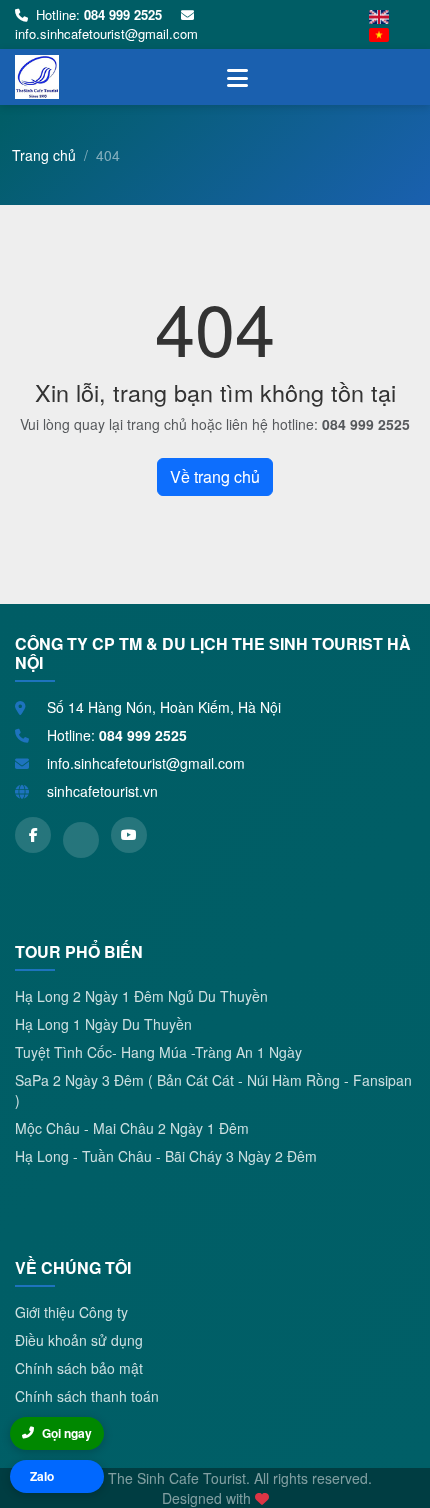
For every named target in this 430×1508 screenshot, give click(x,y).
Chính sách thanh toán (87, 1396)
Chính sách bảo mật (79, 1368)
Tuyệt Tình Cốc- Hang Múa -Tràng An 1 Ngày (158, 1052)
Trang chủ (44, 155)
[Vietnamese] (379, 34)
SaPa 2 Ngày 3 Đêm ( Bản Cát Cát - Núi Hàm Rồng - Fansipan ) (213, 1090)
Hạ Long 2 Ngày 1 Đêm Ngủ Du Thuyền (141, 996)
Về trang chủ (215, 476)
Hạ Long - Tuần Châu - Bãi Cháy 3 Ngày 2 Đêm (166, 1156)
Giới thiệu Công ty (71, 1312)
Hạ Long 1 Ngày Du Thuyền (103, 1024)
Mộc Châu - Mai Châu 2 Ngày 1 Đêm (132, 1128)
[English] (379, 15)
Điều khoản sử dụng (79, 1340)
